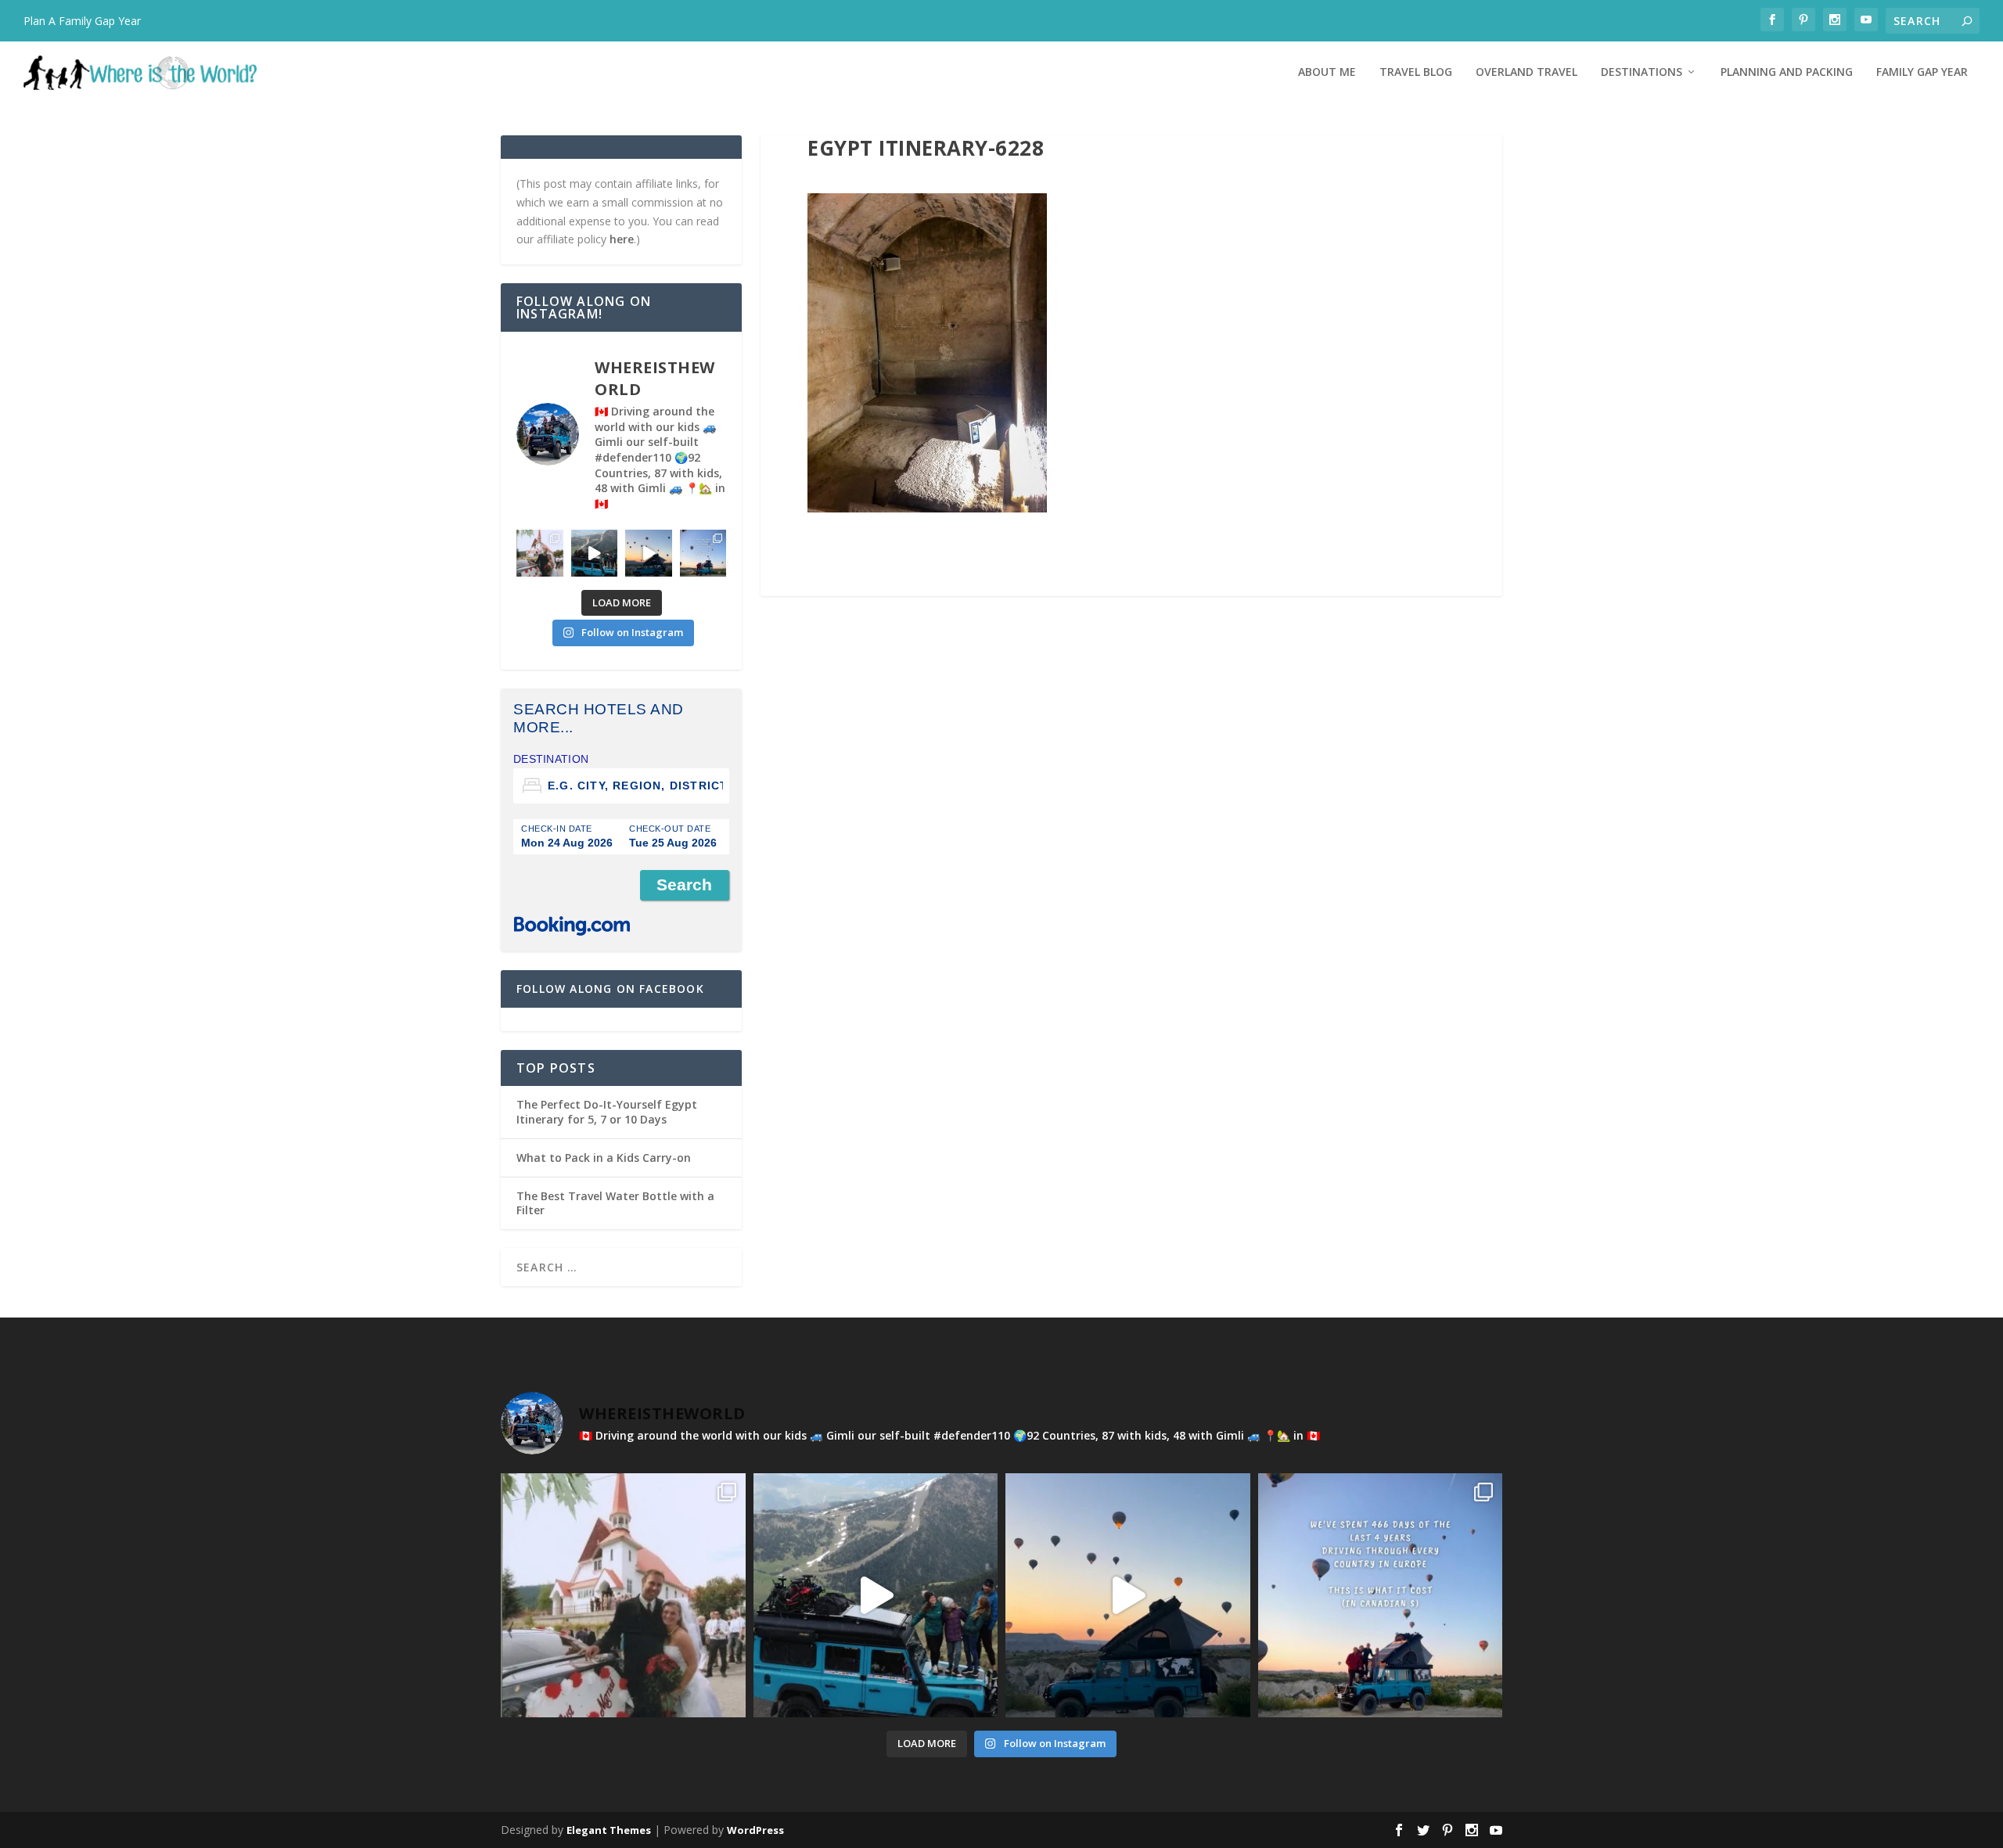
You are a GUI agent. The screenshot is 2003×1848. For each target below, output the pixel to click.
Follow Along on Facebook (610, 989)
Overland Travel (1527, 72)
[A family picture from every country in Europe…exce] (595, 553)
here (622, 239)
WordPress (755, 1830)
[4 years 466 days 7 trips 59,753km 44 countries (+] (703, 553)
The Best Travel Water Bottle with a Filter (615, 1203)
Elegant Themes (609, 1830)
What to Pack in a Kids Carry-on (604, 1158)
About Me (1327, 72)
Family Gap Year (1922, 72)
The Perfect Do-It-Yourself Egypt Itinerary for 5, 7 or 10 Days (607, 1111)
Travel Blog (1416, 72)
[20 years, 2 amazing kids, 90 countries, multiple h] (540, 553)
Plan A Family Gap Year (82, 21)
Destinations (1642, 72)
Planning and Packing (1787, 72)
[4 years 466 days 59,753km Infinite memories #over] (649, 553)
